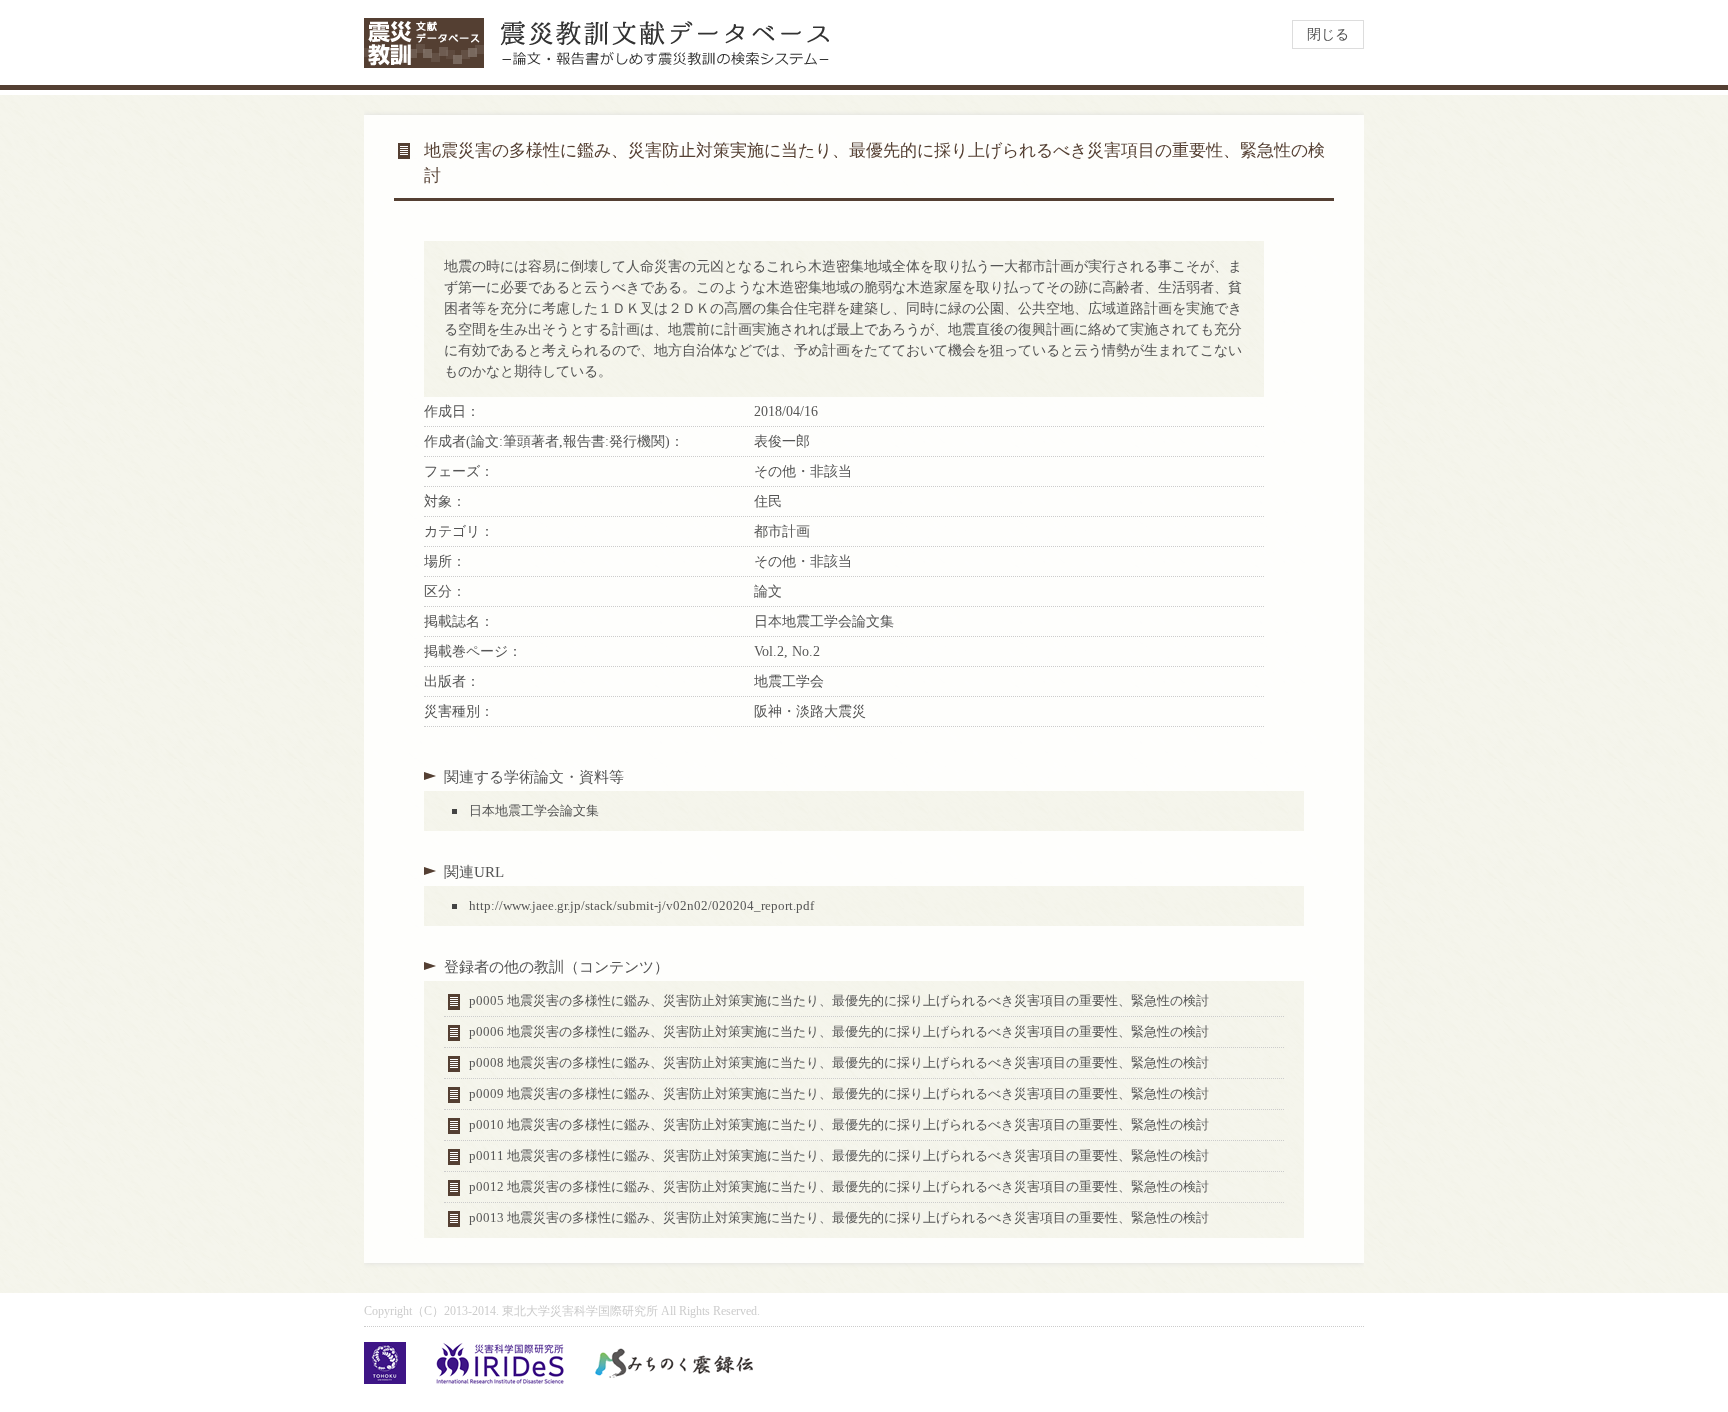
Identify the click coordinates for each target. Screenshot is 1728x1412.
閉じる (1328, 34)
